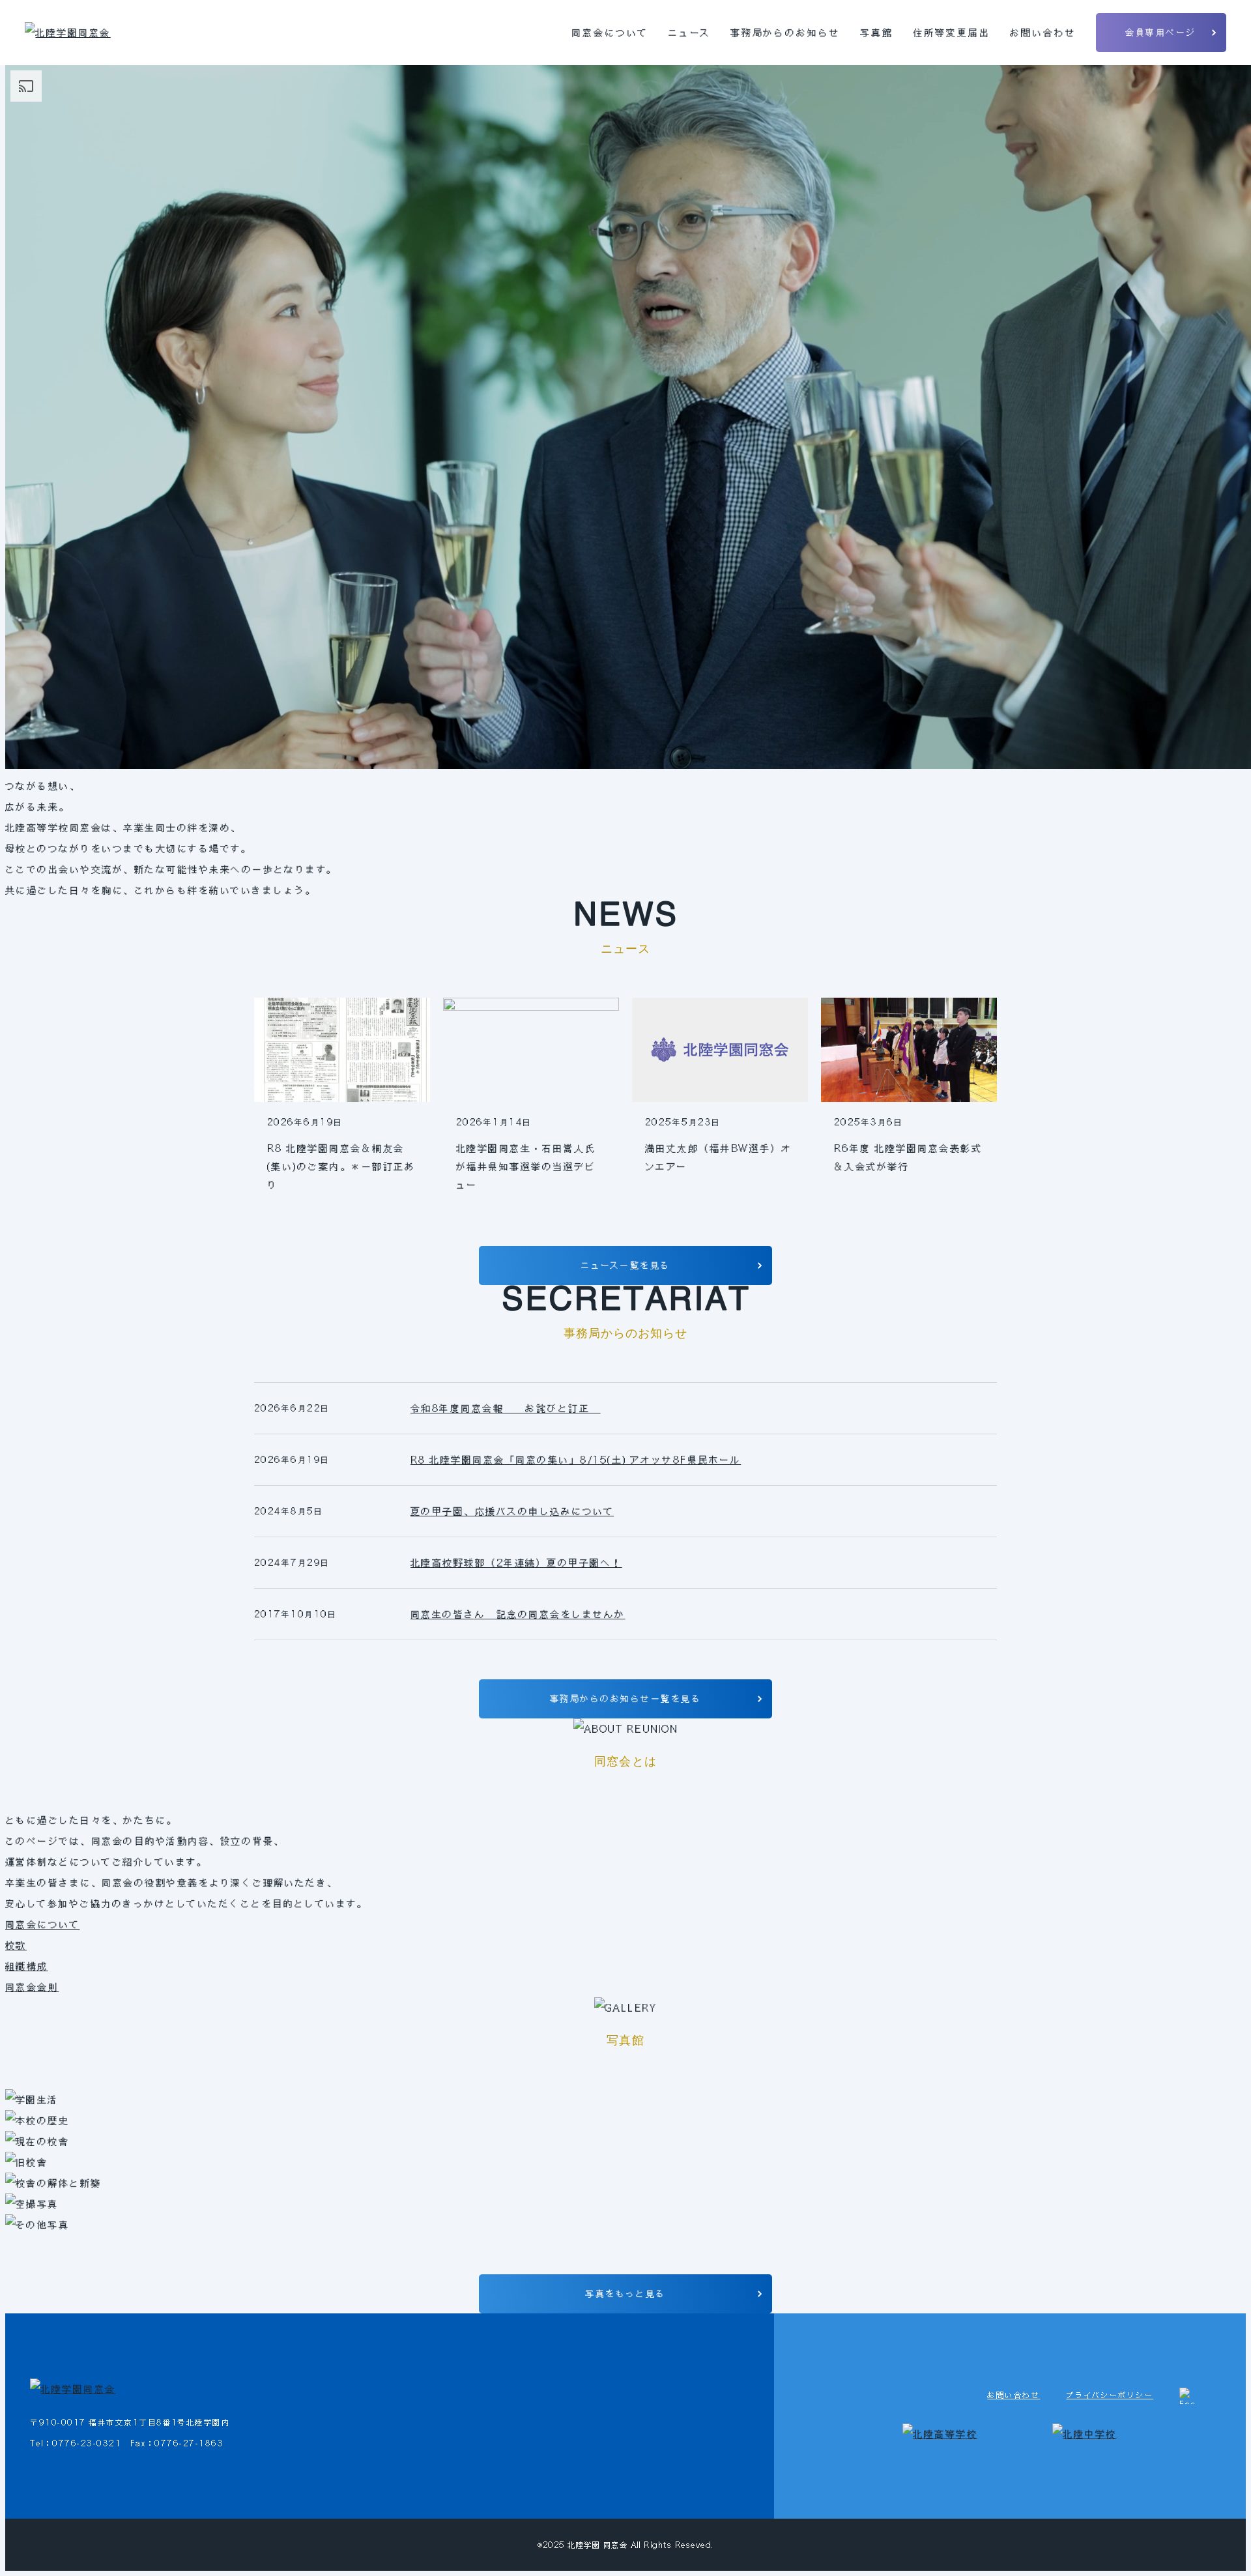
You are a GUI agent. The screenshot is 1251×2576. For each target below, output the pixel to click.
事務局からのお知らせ (786, 33)
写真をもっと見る (625, 2294)
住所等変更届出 (952, 33)
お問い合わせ (1043, 33)
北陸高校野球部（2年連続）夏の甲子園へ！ (516, 1563)
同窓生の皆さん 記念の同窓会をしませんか (518, 1614)
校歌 (16, 1945)
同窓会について (610, 33)
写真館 (877, 33)
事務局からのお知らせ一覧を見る (625, 1699)
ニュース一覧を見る (625, 1265)
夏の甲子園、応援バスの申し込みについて (512, 1511)
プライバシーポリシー (1110, 2395)
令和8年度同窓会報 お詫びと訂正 (506, 1408)
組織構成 (27, 1966)
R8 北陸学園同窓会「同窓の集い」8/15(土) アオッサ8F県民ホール (576, 1460)
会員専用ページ (1160, 32)
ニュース (689, 33)
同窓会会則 (32, 1987)
